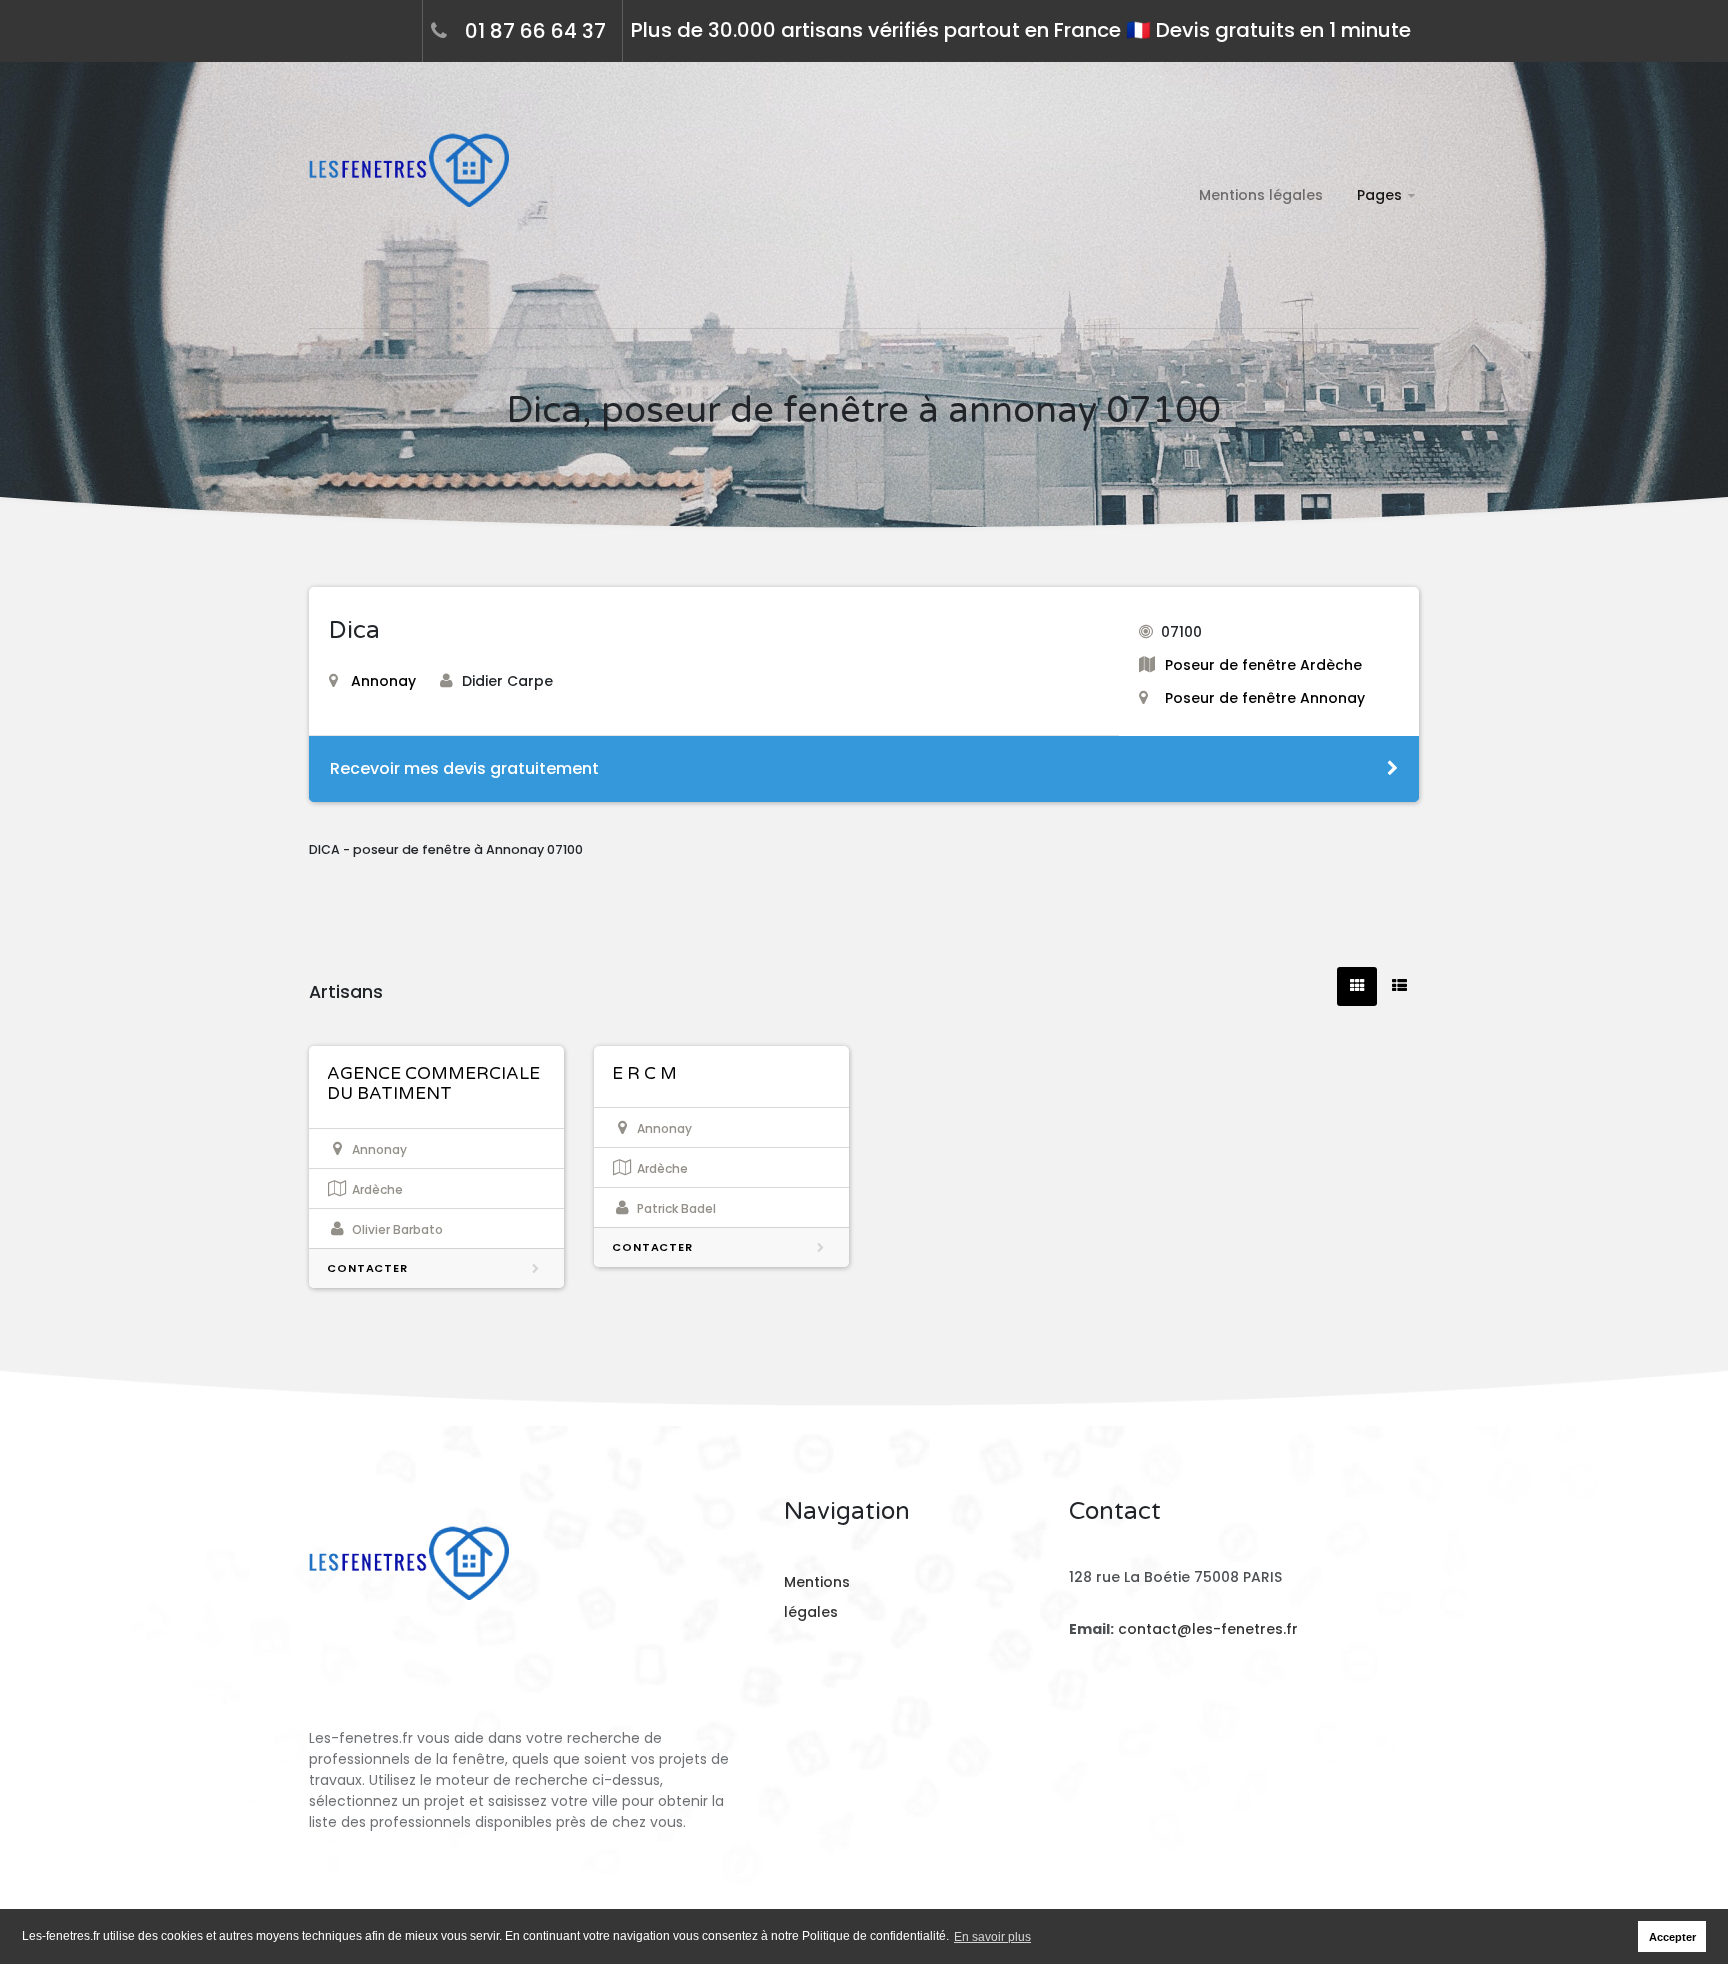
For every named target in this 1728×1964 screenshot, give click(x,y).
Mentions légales (1261, 195)
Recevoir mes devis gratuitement (464, 768)
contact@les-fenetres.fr (1208, 1629)
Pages (1379, 195)
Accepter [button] (1672, 1937)
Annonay (383, 681)
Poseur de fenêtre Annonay (1265, 698)
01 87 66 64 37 (535, 31)
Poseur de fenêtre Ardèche (1263, 665)
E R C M (644, 1073)
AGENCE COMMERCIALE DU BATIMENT (433, 1083)
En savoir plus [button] (992, 1937)
